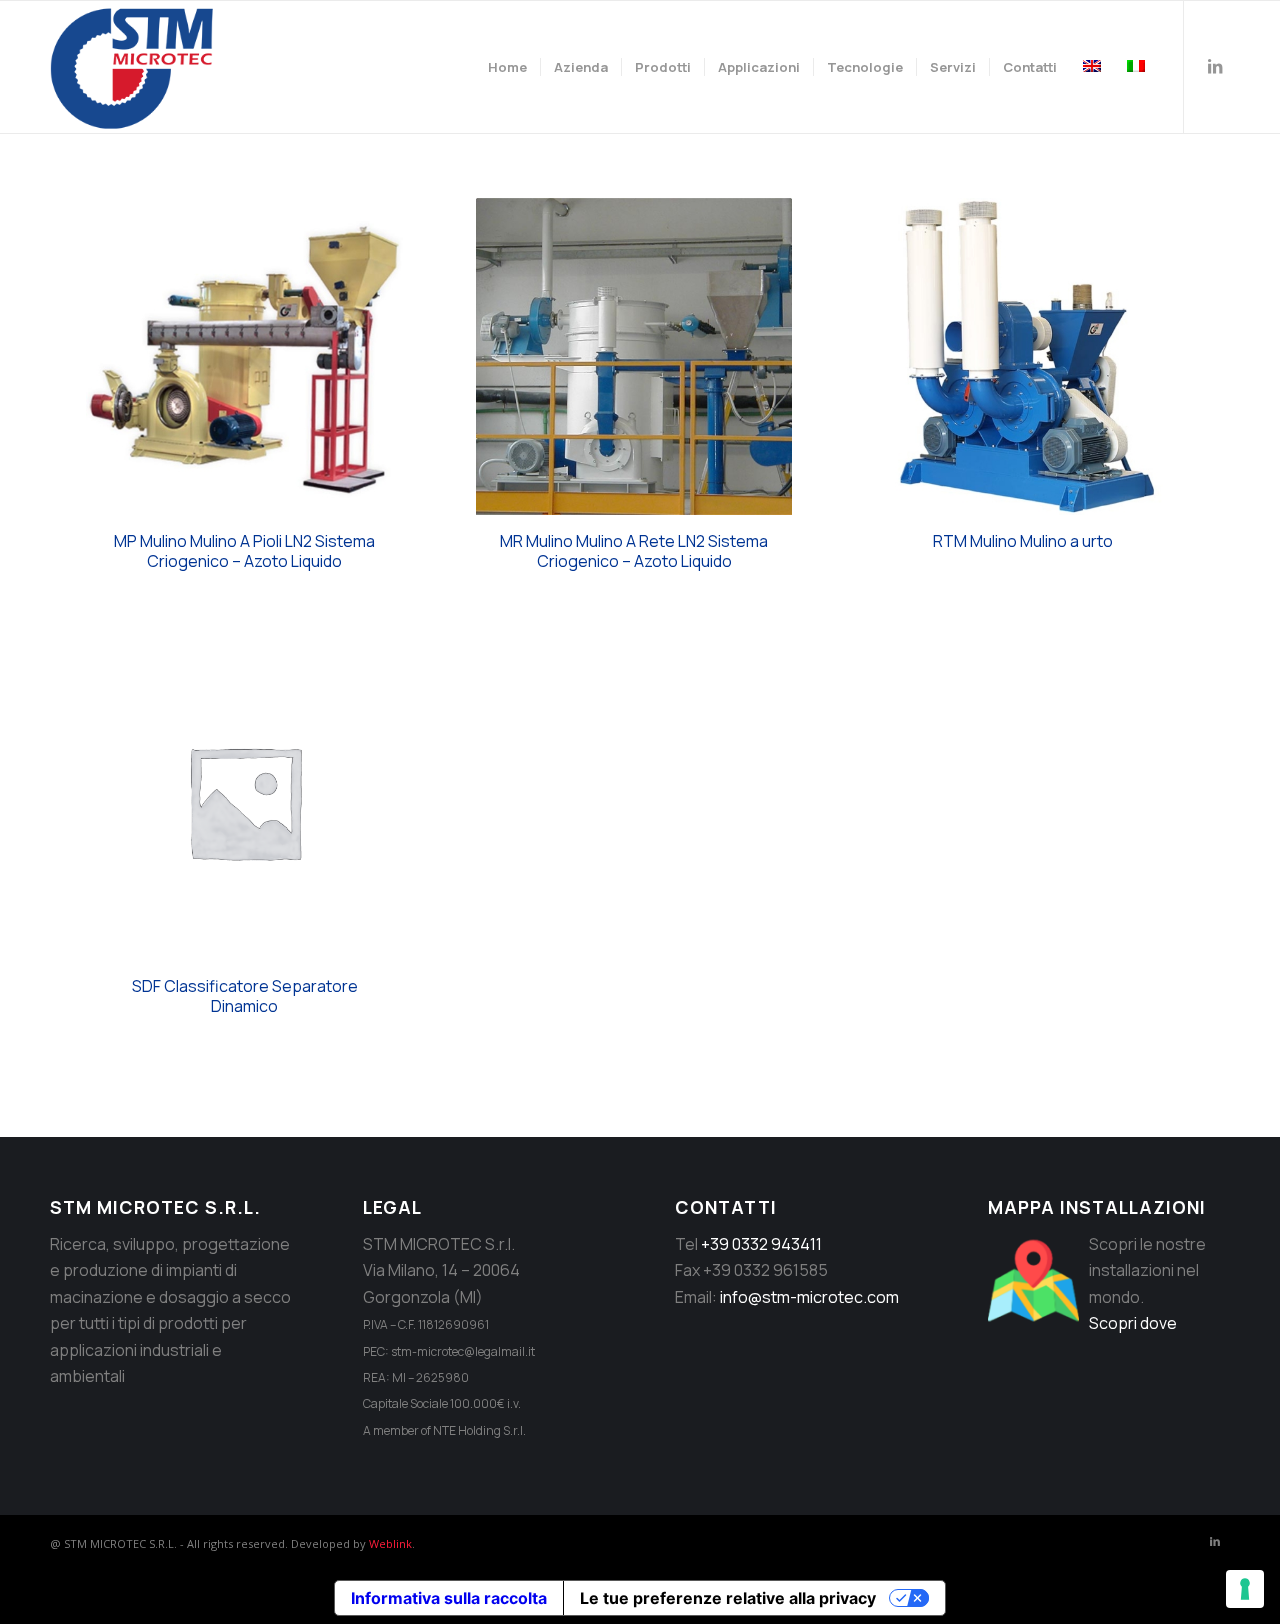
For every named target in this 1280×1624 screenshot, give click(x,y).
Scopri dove (1133, 1323)
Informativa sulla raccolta (449, 1598)
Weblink (390, 1543)
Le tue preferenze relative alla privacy (728, 1598)
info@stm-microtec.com (809, 1297)
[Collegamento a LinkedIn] (1215, 66)
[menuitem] (507, 67)
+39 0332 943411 (761, 1244)
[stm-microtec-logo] (137, 67)
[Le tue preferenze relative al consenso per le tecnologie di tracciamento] (1245, 1589)
